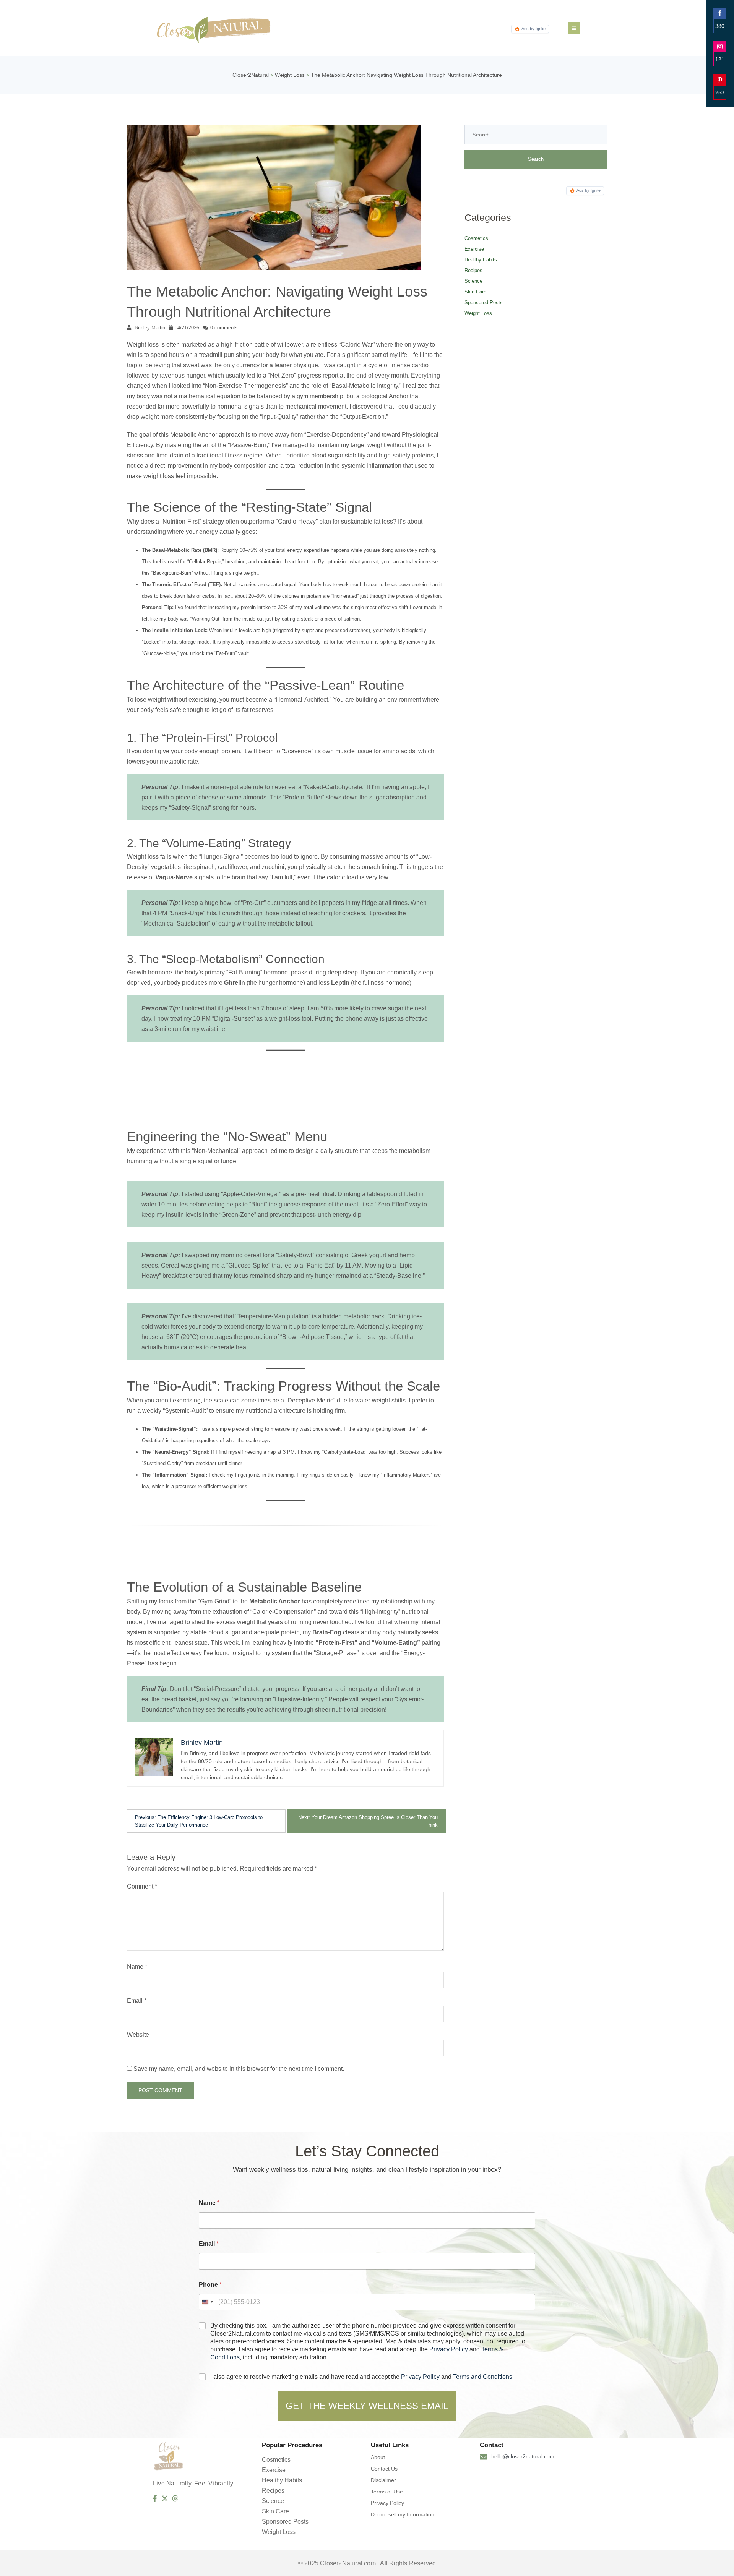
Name (137, 1967)
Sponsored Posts (484, 302)
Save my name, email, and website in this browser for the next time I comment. (239, 2069)
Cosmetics (476, 238)
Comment (142, 1886)
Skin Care (475, 292)
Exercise (474, 249)
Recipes (473, 270)
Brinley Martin (150, 328)
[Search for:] (536, 135)
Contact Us (384, 2469)
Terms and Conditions (483, 2377)
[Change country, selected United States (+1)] (207, 2302)
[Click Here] (574, 28)
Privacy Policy (449, 2349)
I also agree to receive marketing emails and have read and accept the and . (362, 2377)
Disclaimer (383, 2480)
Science (473, 281)
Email (137, 2001)
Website (138, 2035)
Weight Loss (478, 313)
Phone (210, 2285)
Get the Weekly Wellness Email (367, 2406)
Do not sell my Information (403, 2514)
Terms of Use (387, 2492)
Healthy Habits (481, 260)
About (378, 2457)
